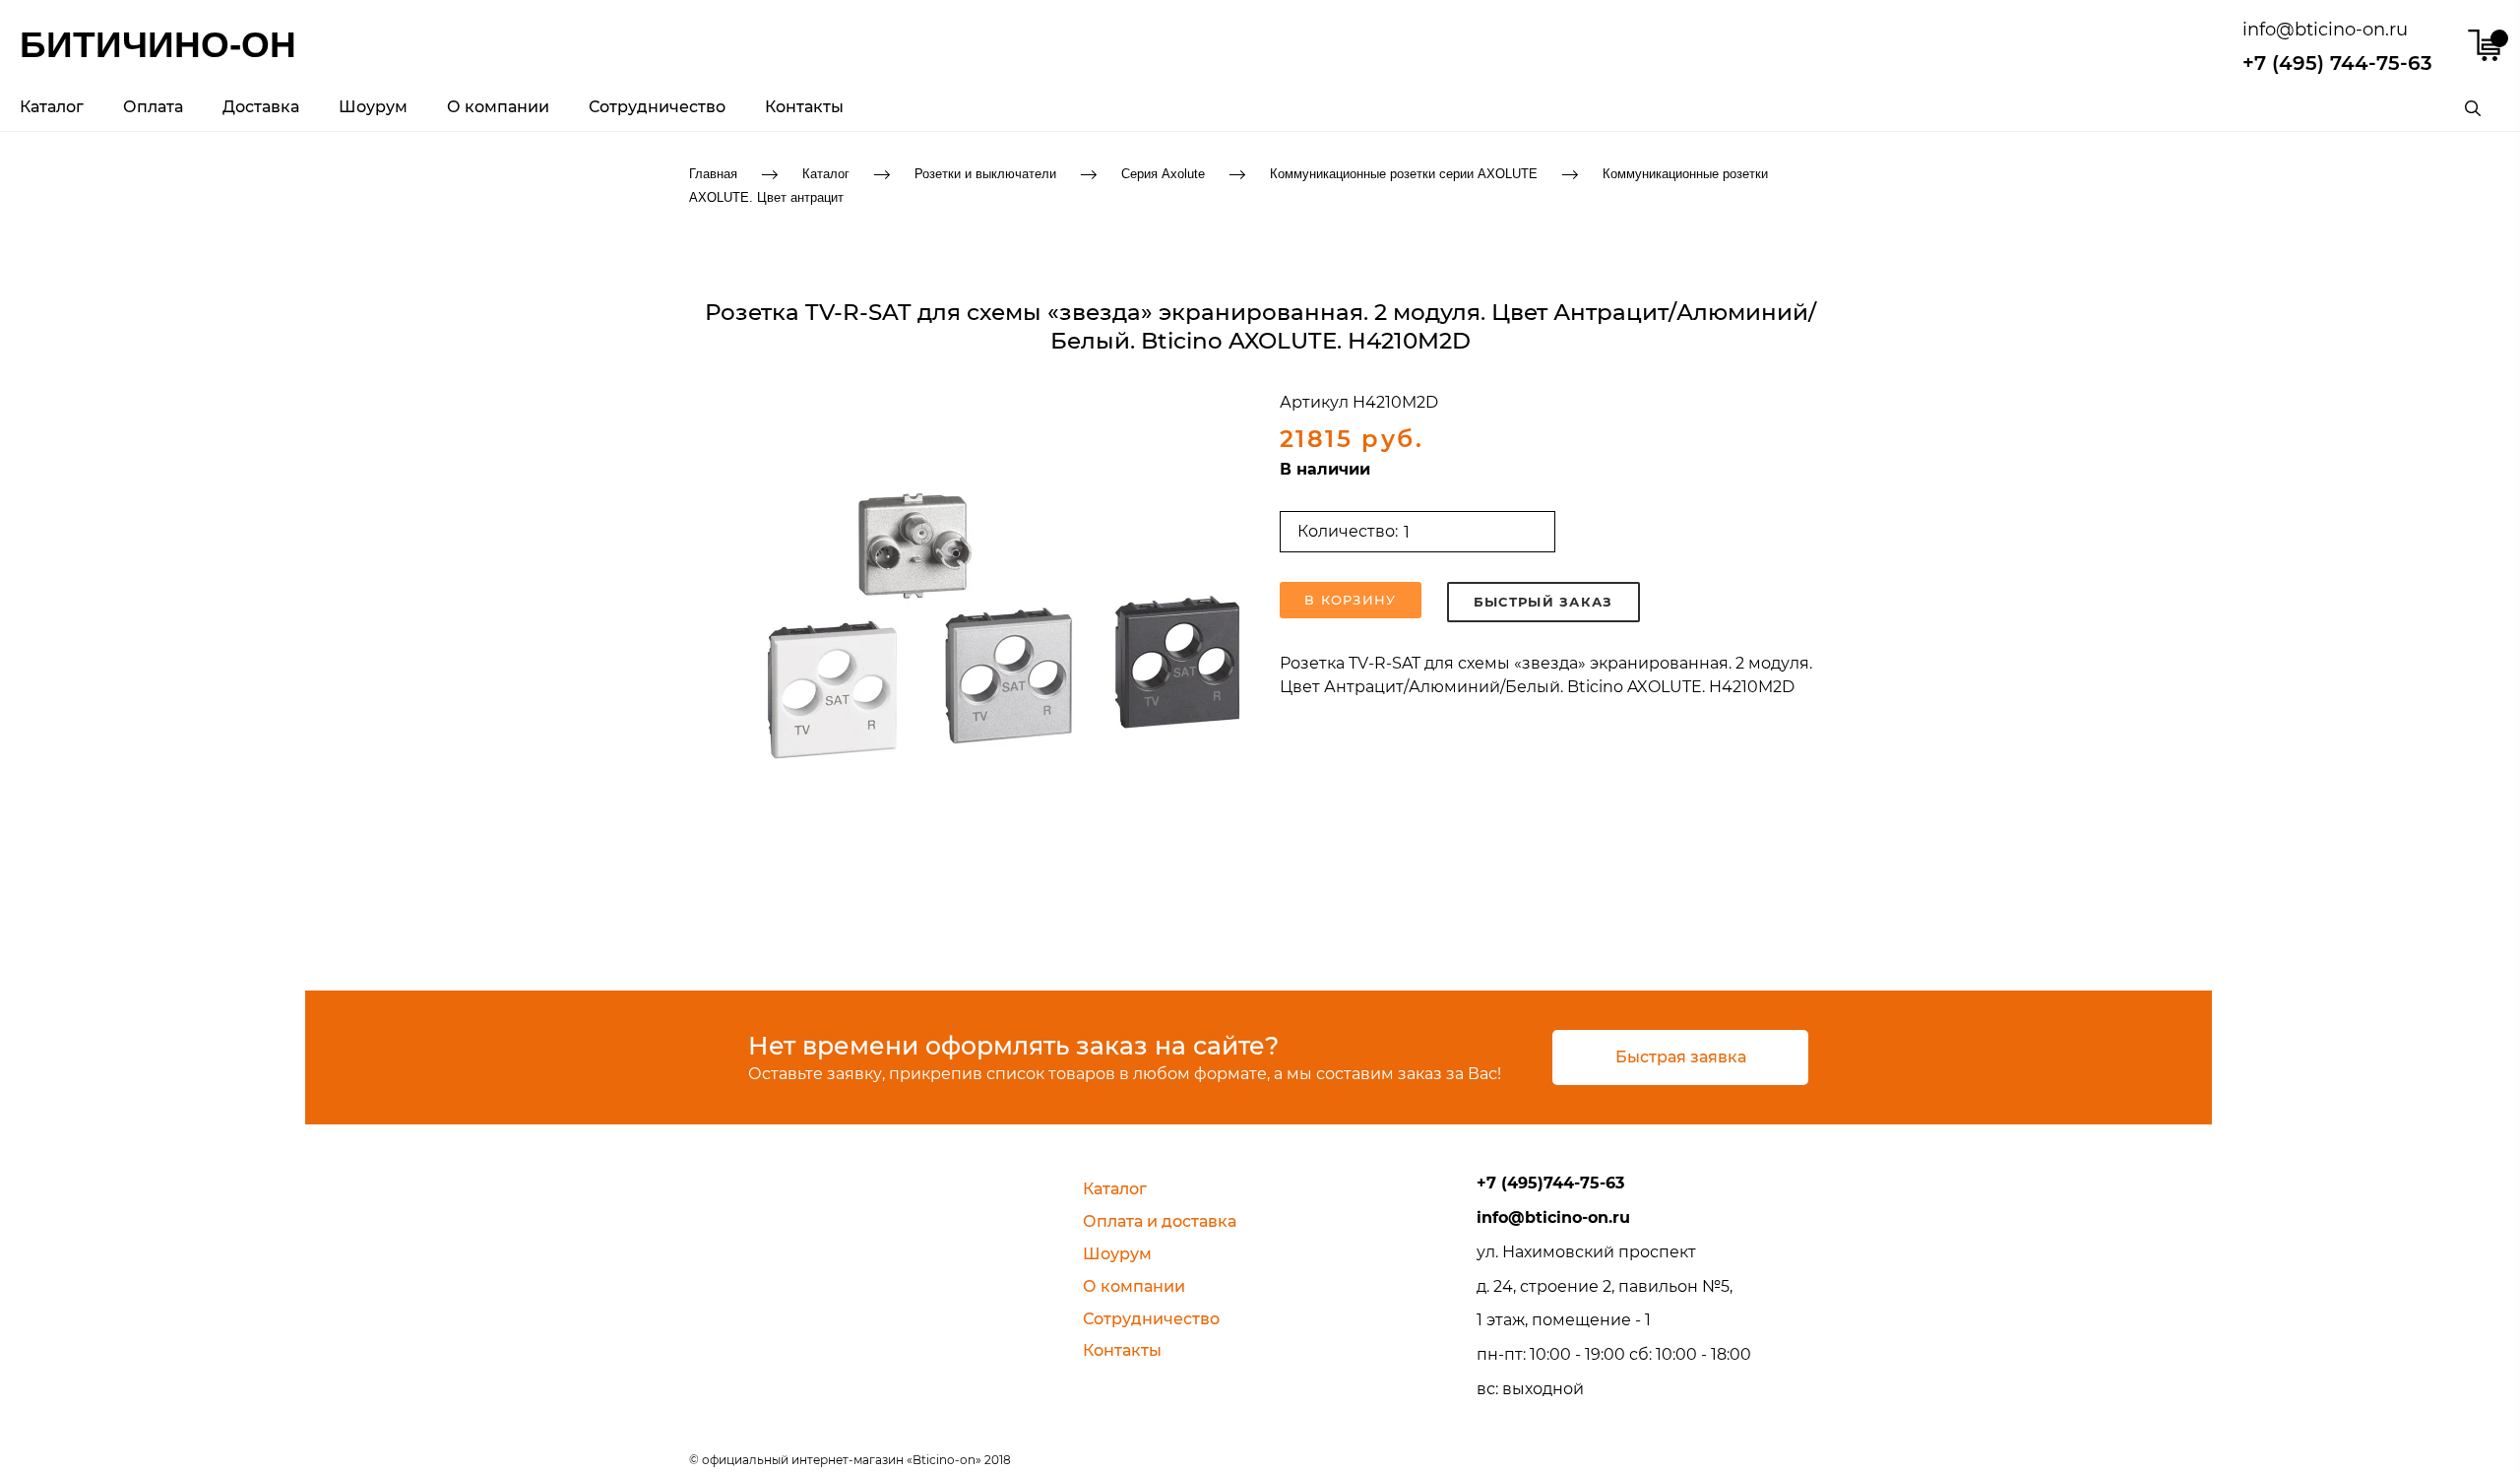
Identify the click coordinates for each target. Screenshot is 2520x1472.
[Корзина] (2484, 45)
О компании (498, 107)
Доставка (261, 107)
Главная (713, 173)
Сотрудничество (657, 107)
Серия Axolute (1163, 173)
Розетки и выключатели (985, 173)
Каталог (52, 107)
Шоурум (373, 107)
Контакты (804, 107)
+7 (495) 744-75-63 (2337, 63)
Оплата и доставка (1160, 1221)
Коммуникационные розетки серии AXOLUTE (1404, 173)
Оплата (153, 107)
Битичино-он (158, 45)
